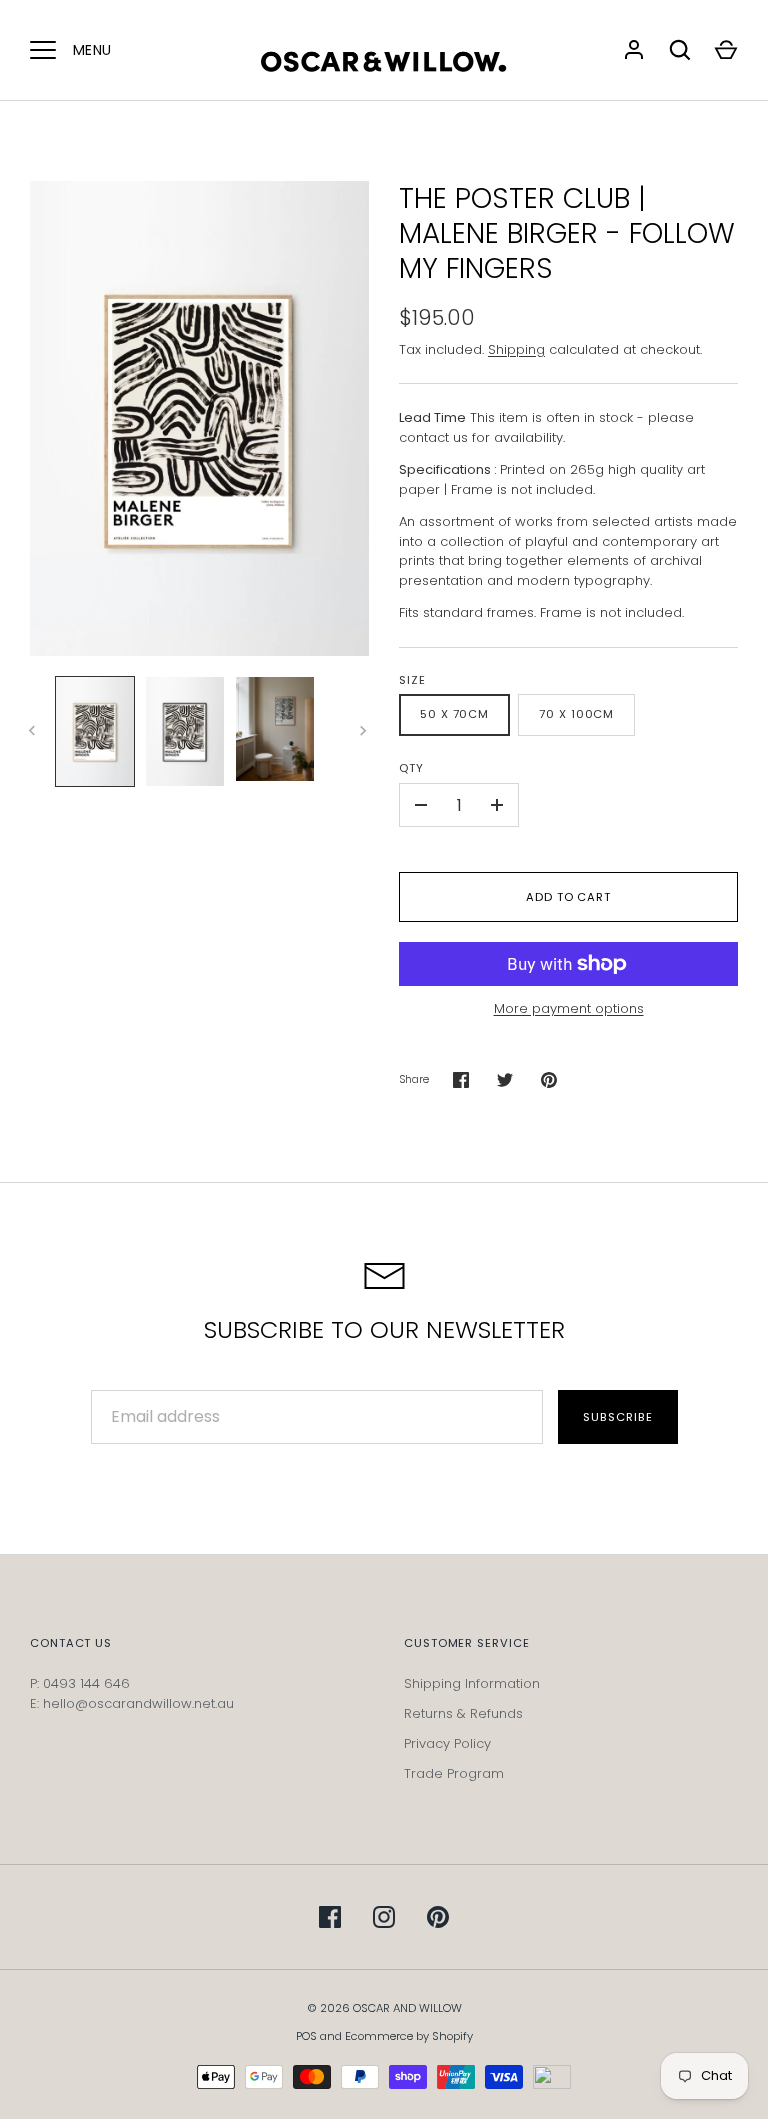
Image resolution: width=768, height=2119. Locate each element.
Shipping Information (472, 1683)
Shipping (516, 349)
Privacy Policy (447, 1743)
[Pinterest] (438, 1917)
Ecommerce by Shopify (409, 2036)
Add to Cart (568, 897)
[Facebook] (330, 1917)
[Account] (634, 50)
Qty (411, 768)
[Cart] (726, 50)
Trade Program (454, 1773)
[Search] (680, 50)
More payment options (569, 1008)
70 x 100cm (576, 714)
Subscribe (617, 1417)
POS (306, 2036)
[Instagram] (384, 1917)
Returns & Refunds (463, 1713)
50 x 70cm (454, 714)
